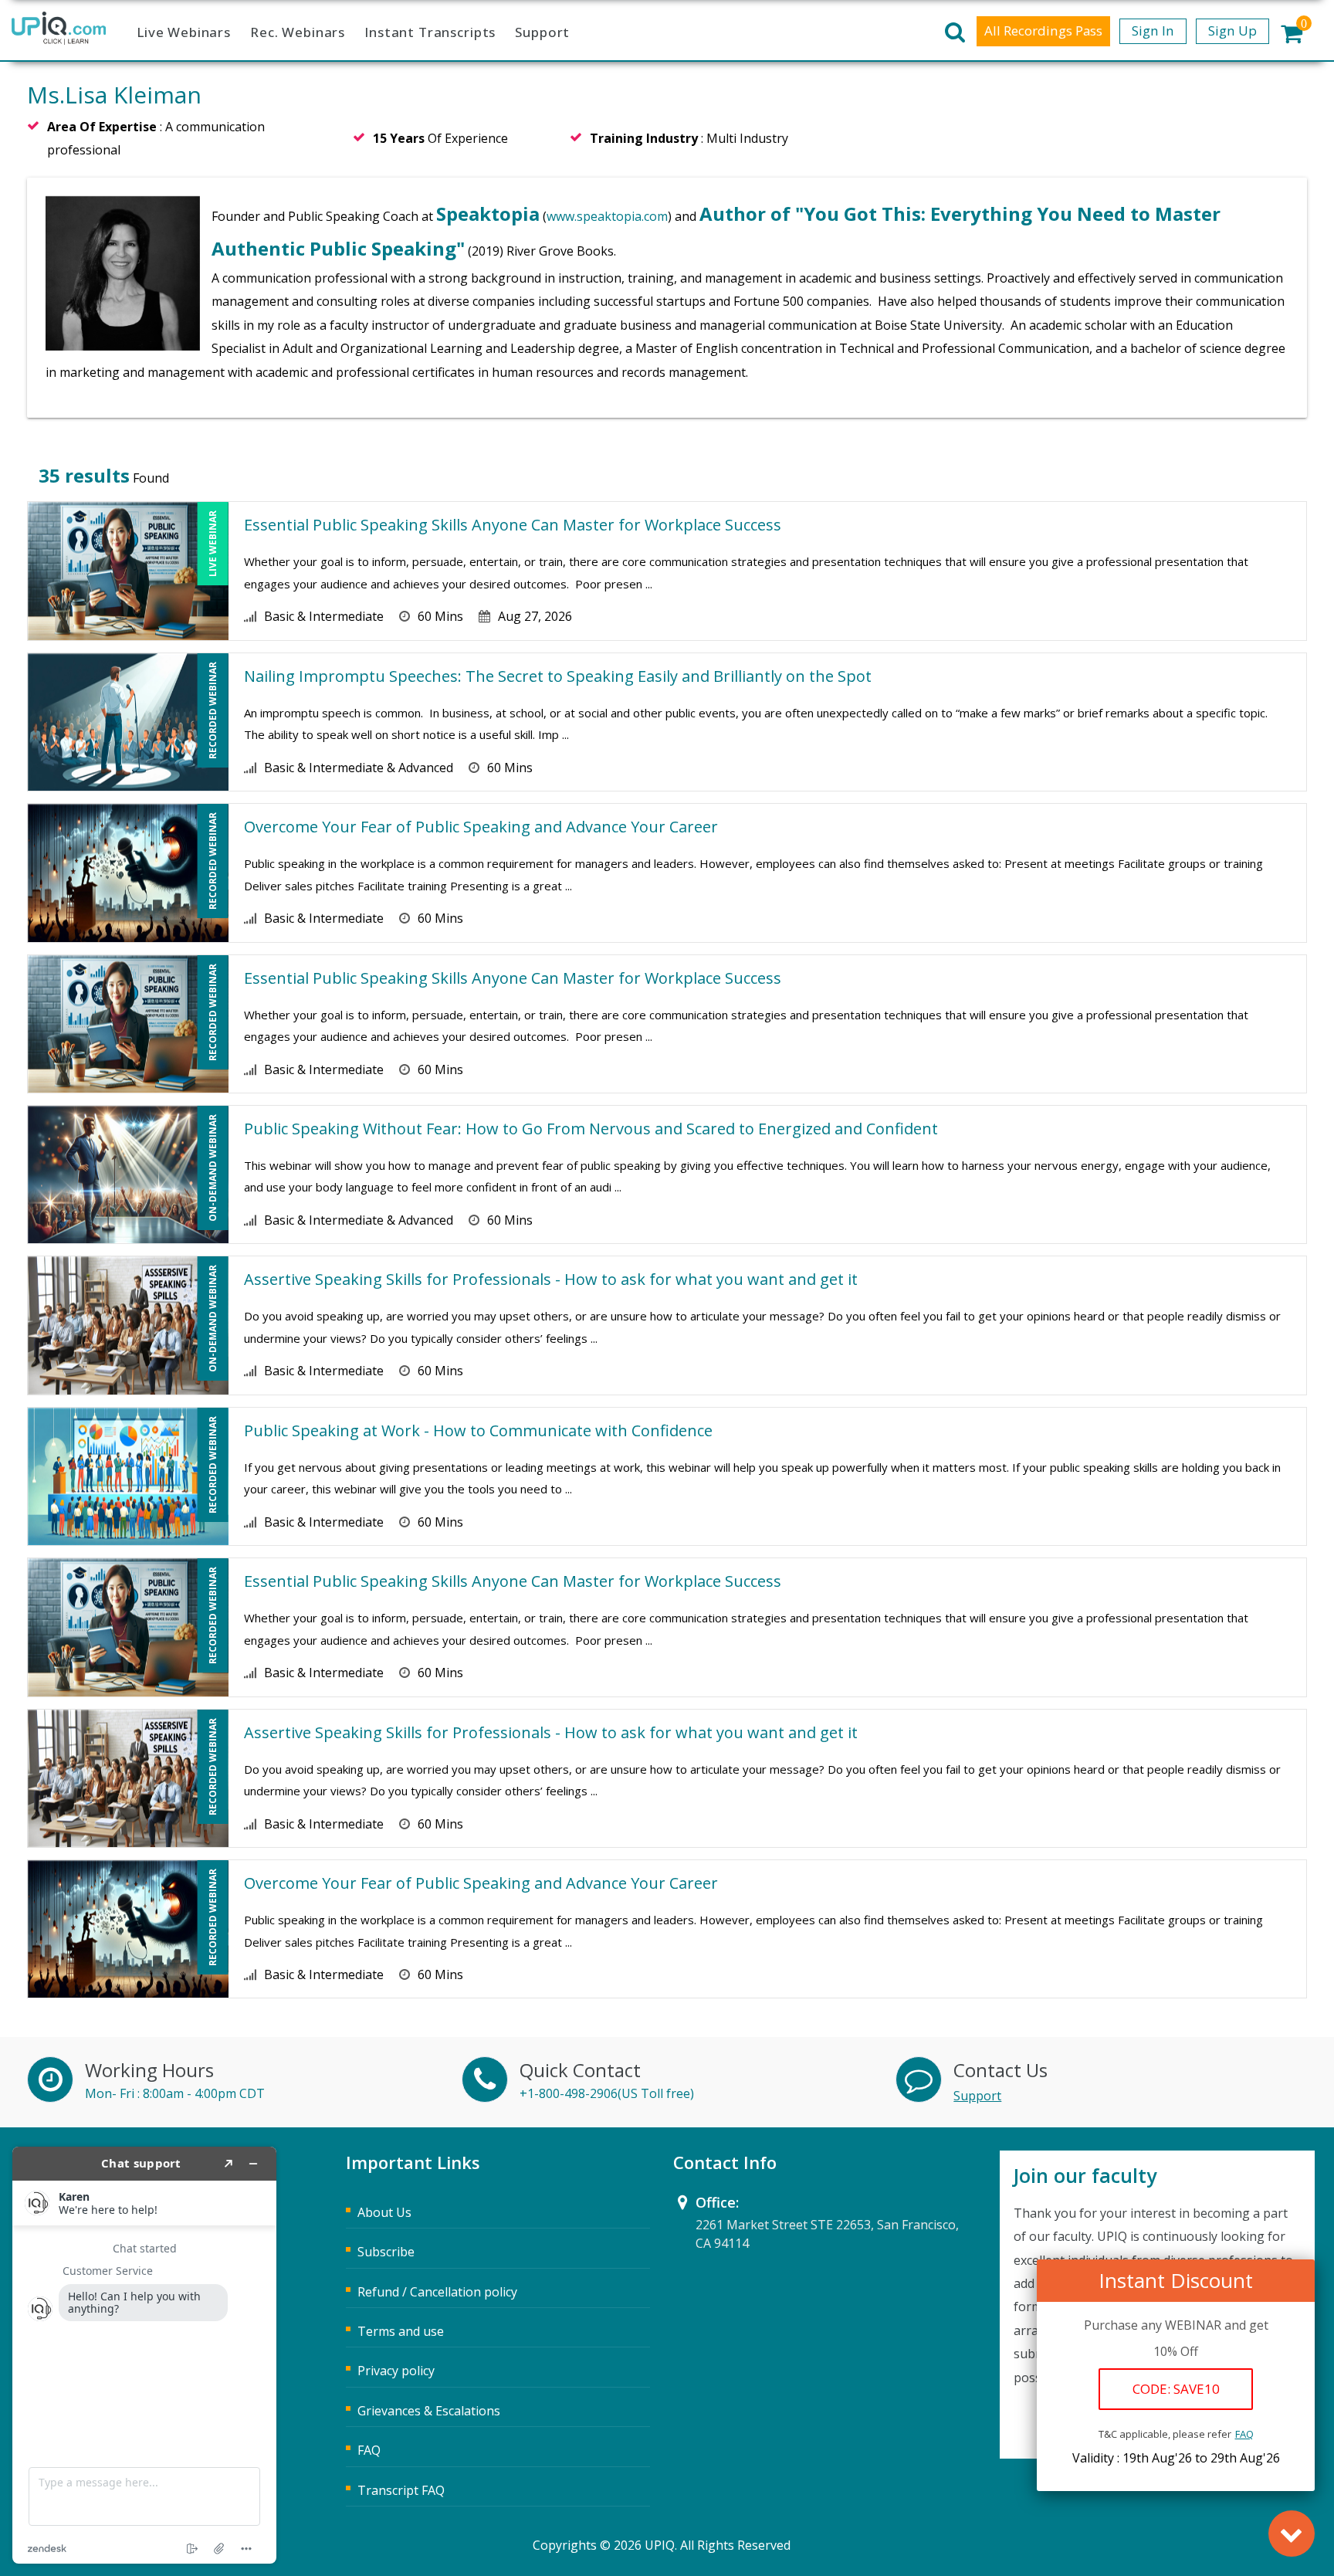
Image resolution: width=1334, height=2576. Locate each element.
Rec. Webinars (298, 32)
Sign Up (1232, 31)
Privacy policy (396, 2371)
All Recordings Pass (1043, 31)
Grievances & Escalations (429, 2411)
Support (542, 32)
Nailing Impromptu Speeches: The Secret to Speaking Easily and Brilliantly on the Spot (558, 676)
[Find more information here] (144, 2355)
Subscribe (386, 2252)
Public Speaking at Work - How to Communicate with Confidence (478, 1430)
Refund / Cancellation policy (437, 2292)
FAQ (1244, 2434)
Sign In (1153, 31)
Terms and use (401, 2331)
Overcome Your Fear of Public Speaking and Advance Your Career (481, 827)
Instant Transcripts (430, 32)
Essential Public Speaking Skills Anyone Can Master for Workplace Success (513, 525)
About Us (384, 2212)
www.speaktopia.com (607, 216)
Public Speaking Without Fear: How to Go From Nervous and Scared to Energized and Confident (591, 1129)
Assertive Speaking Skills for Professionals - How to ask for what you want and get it (551, 1279)
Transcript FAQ (401, 2490)
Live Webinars (184, 32)
